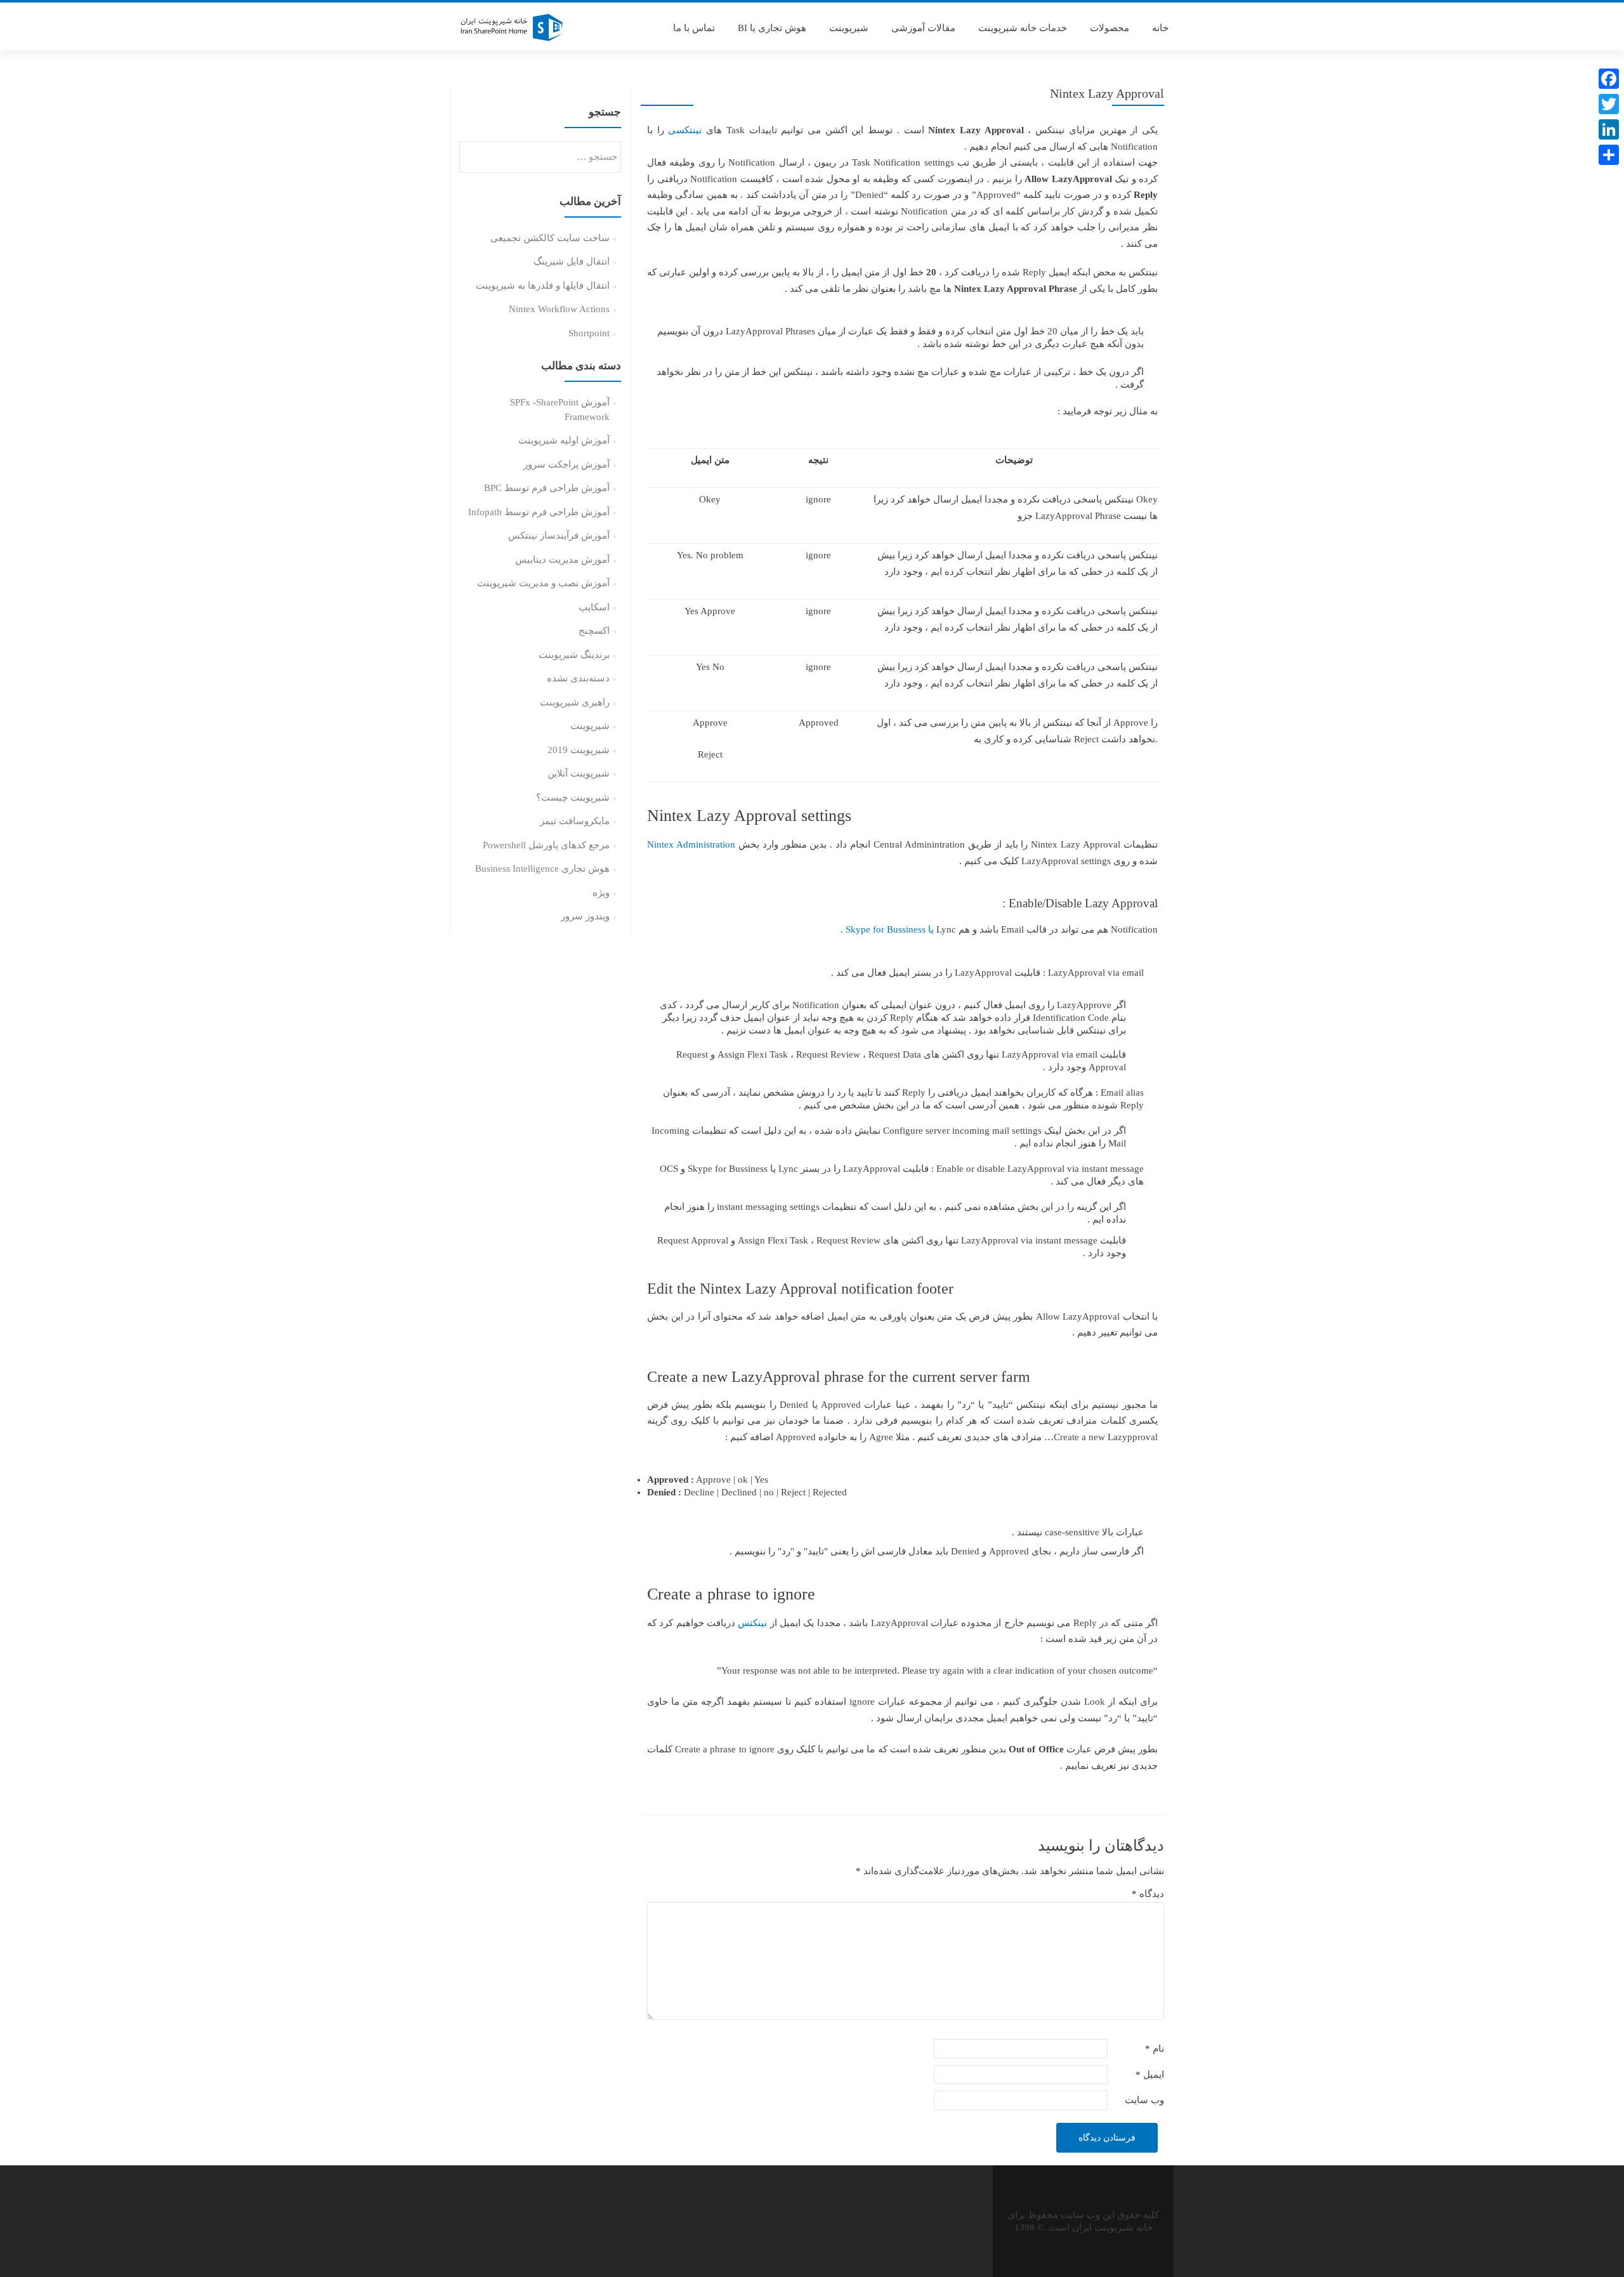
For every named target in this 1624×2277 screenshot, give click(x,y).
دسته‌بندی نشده (578, 678)
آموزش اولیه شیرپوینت (564, 440)
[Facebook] (1609, 79)
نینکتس (752, 1623)
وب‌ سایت (1144, 2100)
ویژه (601, 893)
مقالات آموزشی (923, 28)
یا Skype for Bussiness (891, 929)
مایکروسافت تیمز (575, 821)
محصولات (1110, 28)
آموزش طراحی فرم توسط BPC (547, 488)
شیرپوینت (849, 28)
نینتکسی (685, 130)
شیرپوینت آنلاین (579, 773)
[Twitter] (1609, 104)
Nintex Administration (691, 844)
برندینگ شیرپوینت (574, 655)
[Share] (1609, 155)
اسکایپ (594, 607)
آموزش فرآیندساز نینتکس (559, 535)
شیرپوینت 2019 (579, 750)
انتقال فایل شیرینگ (572, 261)
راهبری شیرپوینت (575, 702)
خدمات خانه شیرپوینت (1023, 28)
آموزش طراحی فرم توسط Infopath (539, 512)
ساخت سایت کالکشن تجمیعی (550, 238)
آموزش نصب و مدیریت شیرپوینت (543, 583)
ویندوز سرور (585, 916)
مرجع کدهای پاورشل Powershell (546, 845)
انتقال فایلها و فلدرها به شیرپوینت (543, 285)
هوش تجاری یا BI (772, 28)
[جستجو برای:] (541, 157)
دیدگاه (1148, 1894)
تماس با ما (694, 28)
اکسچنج (594, 631)
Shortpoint (589, 333)
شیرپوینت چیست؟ (573, 797)
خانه (1160, 28)
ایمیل (1150, 2075)
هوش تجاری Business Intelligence (542, 869)
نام (1155, 2049)
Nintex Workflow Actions (559, 309)
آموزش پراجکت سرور (566, 464)
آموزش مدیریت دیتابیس (562, 560)
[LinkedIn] (1609, 129)
